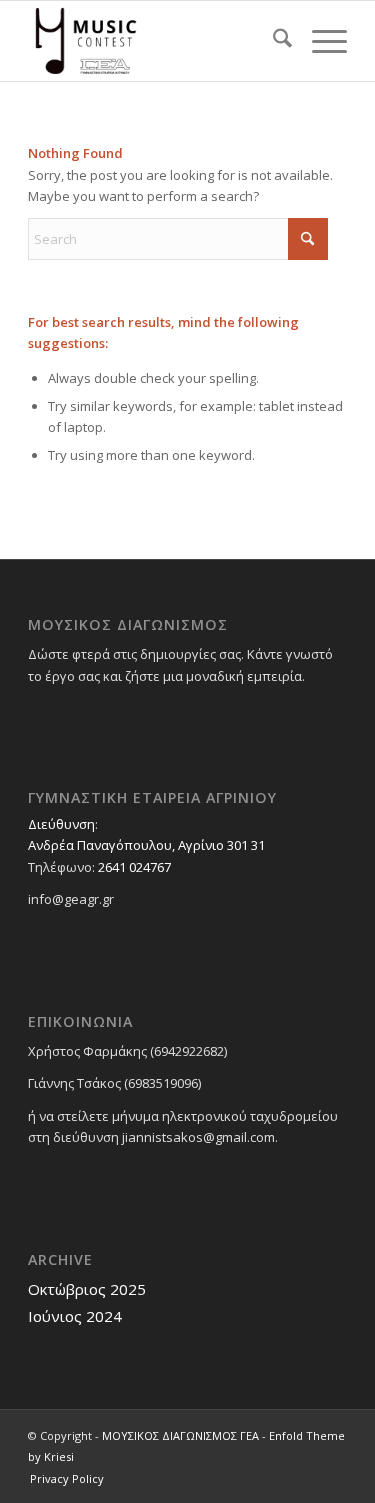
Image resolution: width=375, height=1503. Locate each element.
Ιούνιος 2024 (75, 1316)
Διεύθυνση (61, 824)
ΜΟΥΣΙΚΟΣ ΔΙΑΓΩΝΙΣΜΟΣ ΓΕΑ (180, 1435)
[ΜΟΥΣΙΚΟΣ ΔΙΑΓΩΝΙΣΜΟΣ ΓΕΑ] (155, 41)
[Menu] (319, 41)
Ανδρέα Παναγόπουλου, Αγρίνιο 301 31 (146, 845)
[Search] (272, 41)
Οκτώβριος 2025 (87, 1289)
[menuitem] (272, 41)
